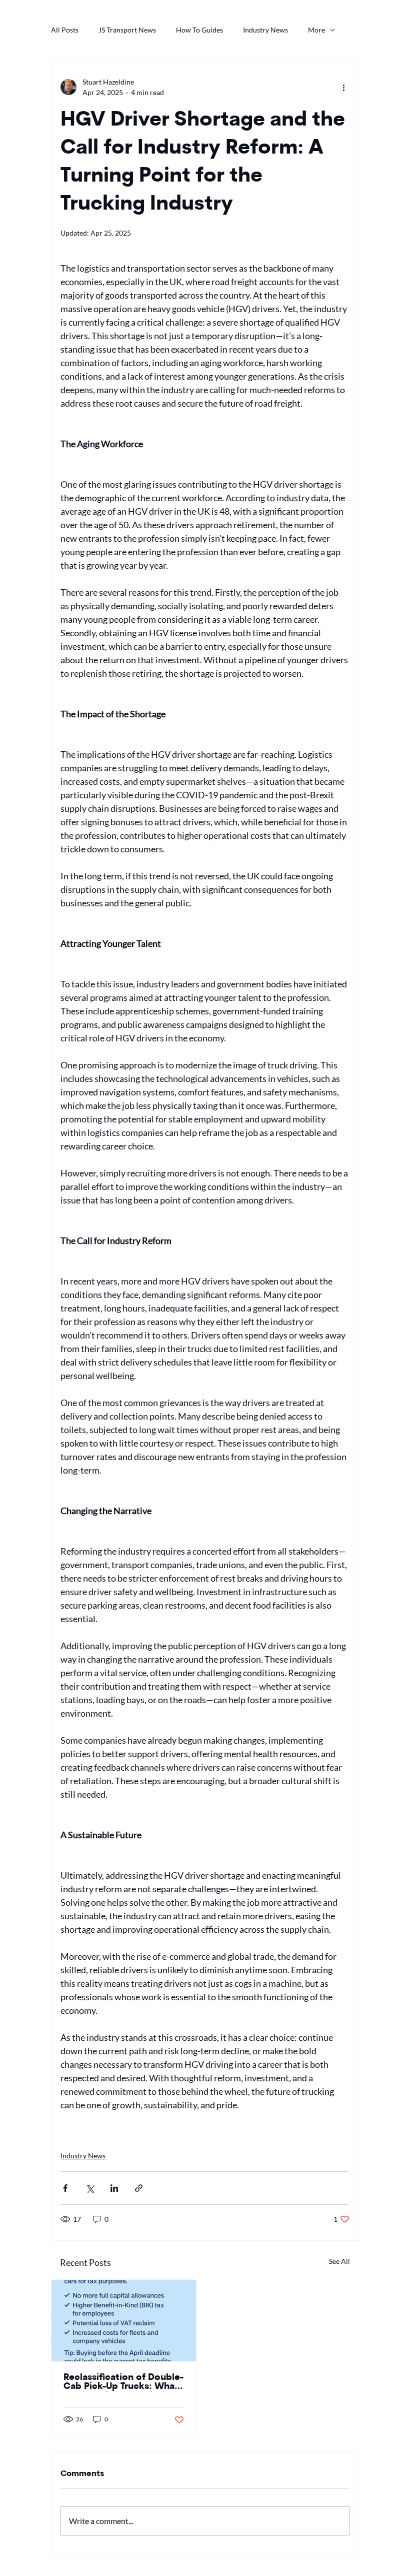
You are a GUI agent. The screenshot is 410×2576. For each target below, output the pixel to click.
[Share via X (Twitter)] (90, 2188)
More (316, 30)
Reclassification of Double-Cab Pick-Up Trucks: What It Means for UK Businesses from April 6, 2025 (123, 2382)
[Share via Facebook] (65, 2188)
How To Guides (199, 30)
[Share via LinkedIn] (114, 2188)
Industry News (265, 30)
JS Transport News (127, 30)
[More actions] (343, 87)
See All (339, 2261)
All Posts (65, 30)
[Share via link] (139, 2188)
